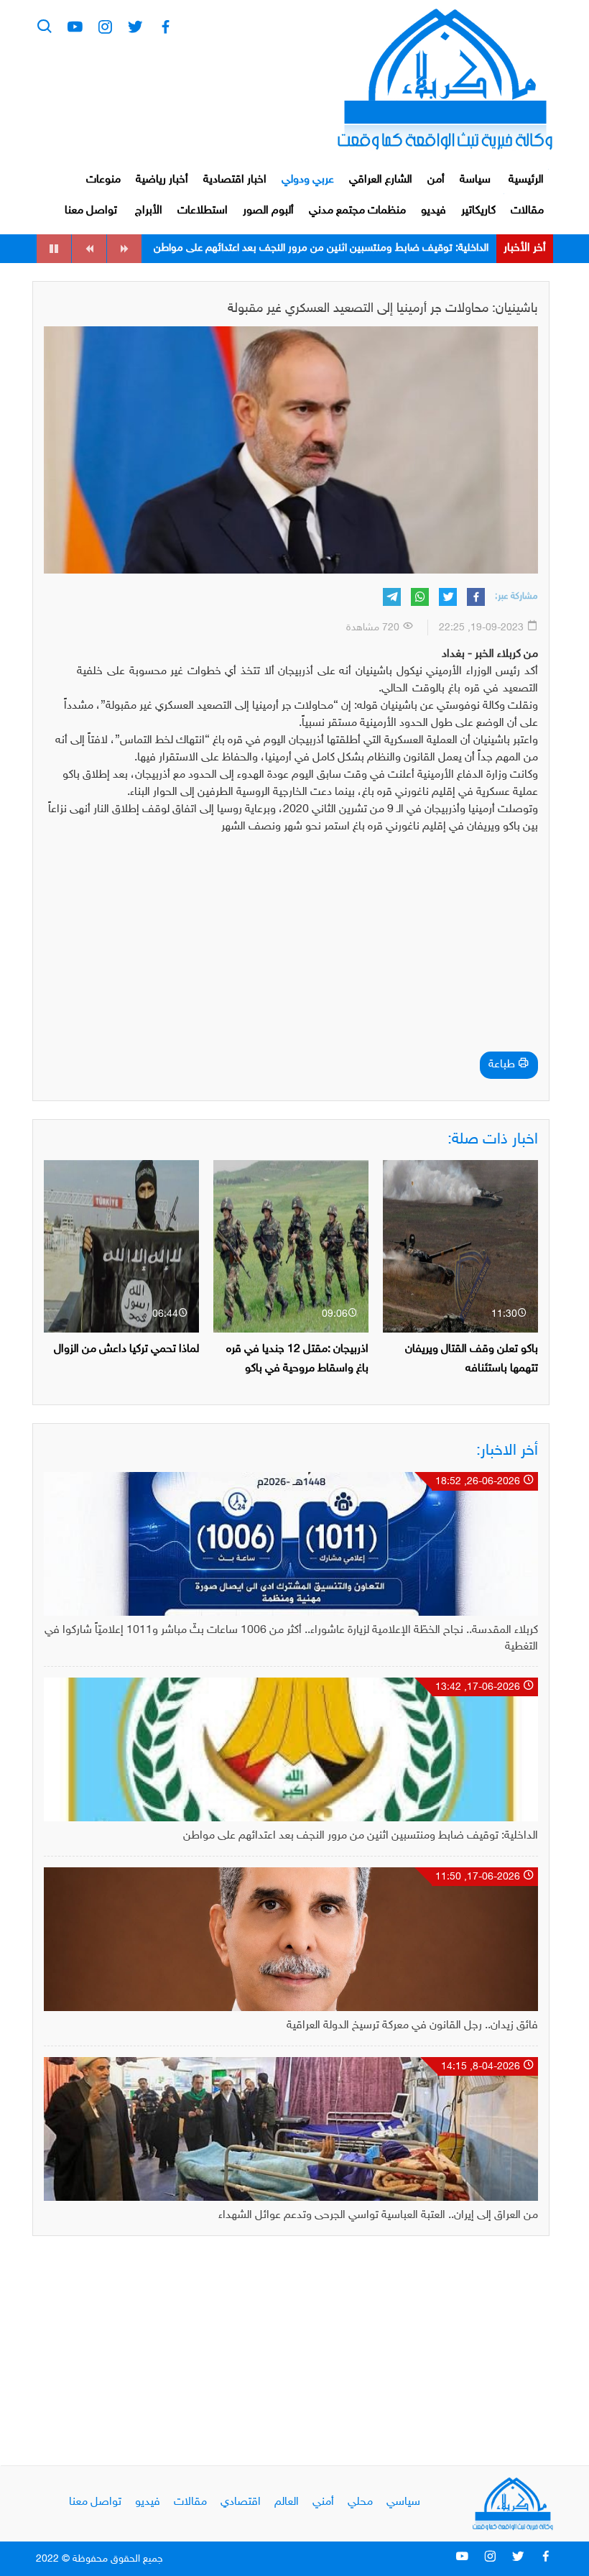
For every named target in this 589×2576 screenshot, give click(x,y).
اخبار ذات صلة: (493, 1140)
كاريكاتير (478, 211)
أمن (436, 180)
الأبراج (149, 211)
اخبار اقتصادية (235, 180)
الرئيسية (526, 180)
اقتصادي (241, 2502)
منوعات (103, 180)
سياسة (475, 180)
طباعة (503, 1065)
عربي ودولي (308, 180)
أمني (323, 2502)
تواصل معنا (91, 211)
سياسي (403, 2502)
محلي (360, 2502)
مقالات (527, 211)
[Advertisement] (291, 947)
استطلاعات (203, 211)
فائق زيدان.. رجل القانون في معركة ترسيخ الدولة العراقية (371, 248)
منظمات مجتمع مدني (357, 211)
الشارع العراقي (381, 180)
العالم (287, 2502)
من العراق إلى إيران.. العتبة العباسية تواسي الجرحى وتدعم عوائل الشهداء (378, 2216)
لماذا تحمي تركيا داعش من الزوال (126, 1349)
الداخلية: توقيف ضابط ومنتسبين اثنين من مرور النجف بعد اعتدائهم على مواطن (361, 1836)
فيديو (433, 211)
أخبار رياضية (162, 180)
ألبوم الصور (268, 211)
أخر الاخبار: (507, 1451)
